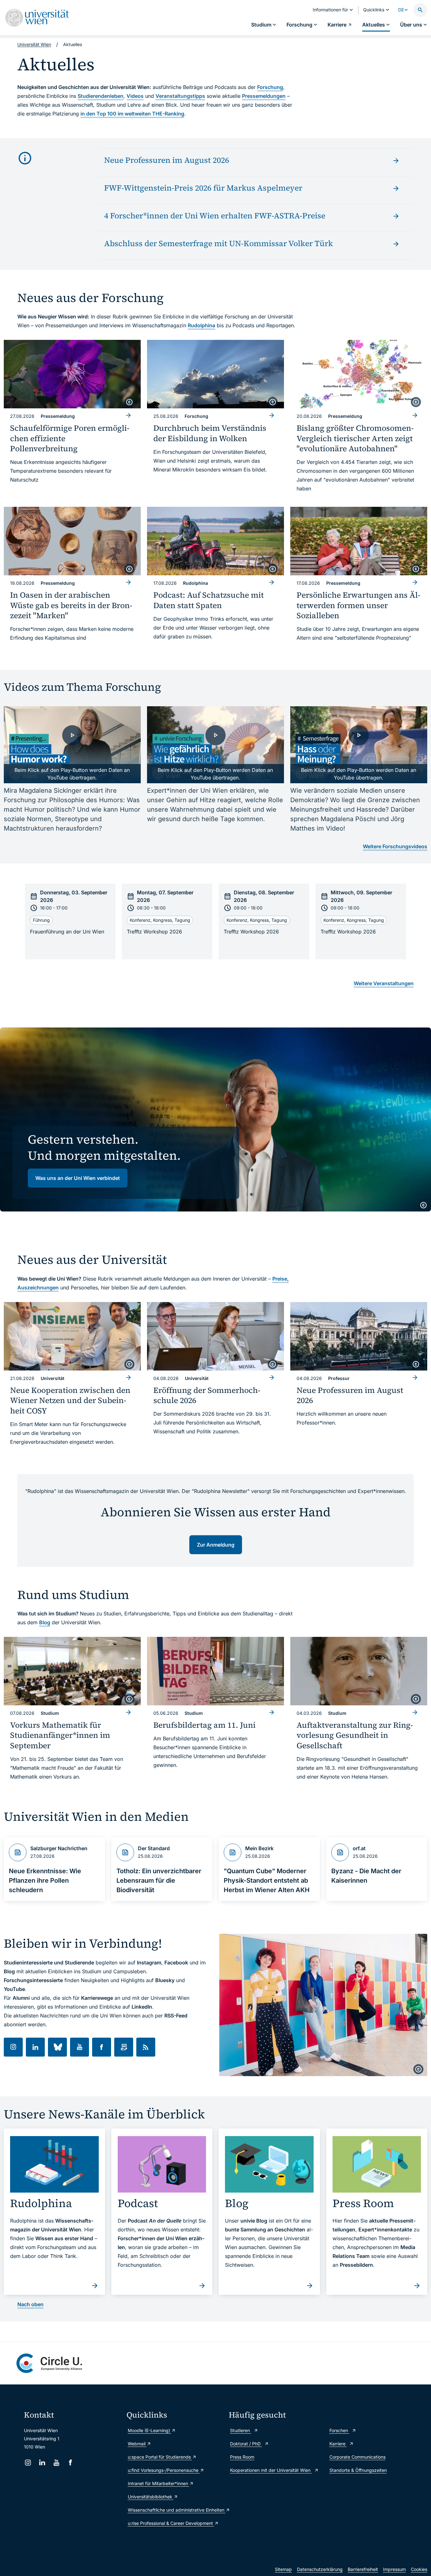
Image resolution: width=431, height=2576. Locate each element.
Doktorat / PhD (246, 2444)
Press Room (242, 2457)
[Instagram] (28, 2463)
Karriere (338, 2444)
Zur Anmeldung (216, 1545)
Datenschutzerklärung (320, 2569)
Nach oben (30, 2304)
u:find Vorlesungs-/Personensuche (164, 2470)
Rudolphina (201, 325)
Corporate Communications (357, 2457)
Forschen (339, 2430)
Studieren (241, 2430)
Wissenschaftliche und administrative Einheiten (175, 2510)
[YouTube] (56, 2463)
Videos (135, 96)
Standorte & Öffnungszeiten (358, 2470)
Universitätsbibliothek (151, 2497)
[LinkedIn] (42, 2463)
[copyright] (129, 402)
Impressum (394, 2569)
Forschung (270, 87)
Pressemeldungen (264, 96)
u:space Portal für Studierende (160, 2457)
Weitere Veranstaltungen (384, 983)
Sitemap (283, 2569)
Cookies (419, 2569)
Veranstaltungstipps (180, 96)
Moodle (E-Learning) (150, 2430)
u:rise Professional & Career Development (171, 2523)
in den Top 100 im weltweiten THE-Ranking (132, 114)
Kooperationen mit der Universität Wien (271, 2470)
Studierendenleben (100, 96)
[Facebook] (71, 2463)
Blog (45, 1622)
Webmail (137, 2444)
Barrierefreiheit (363, 2569)
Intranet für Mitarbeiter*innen (159, 2483)
